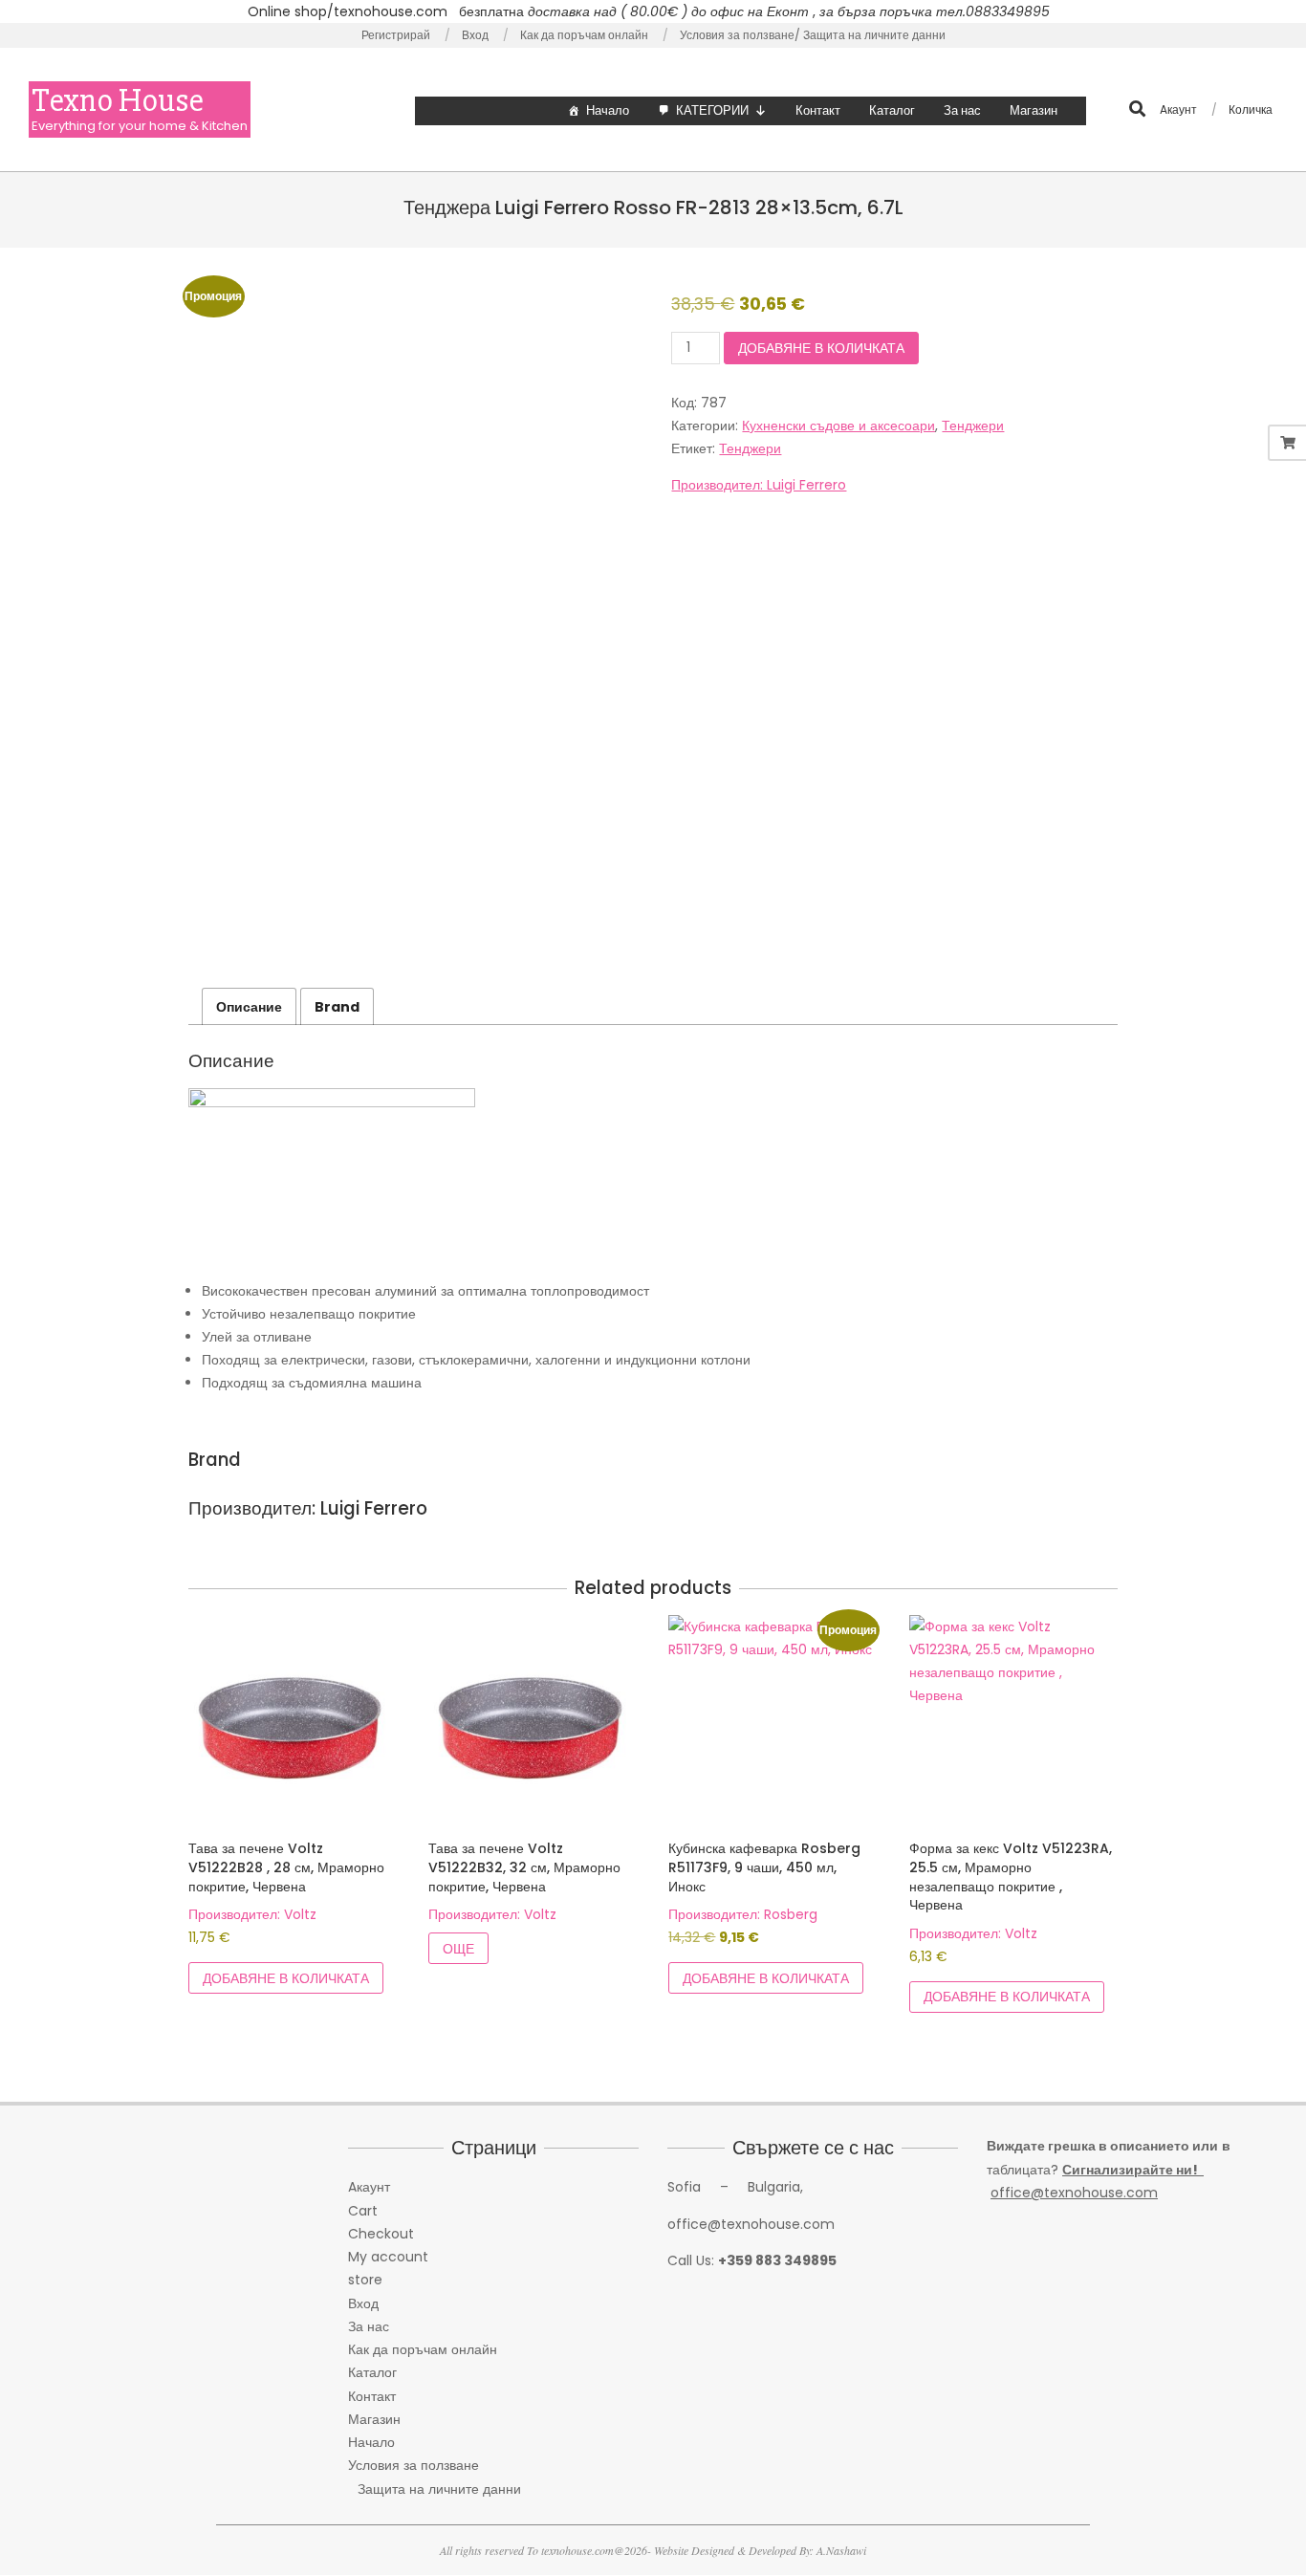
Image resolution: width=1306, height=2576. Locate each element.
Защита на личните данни (439, 2489)
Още (458, 1949)
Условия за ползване (414, 2465)
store (365, 2280)
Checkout (381, 2234)
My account (388, 2257)
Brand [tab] (337, 1007)
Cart (363, 2211)
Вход (363, 2303)
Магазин (1034, 110)
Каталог (892, 110)
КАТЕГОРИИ (712, 110)
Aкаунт (369, 2187)
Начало (608, 110)
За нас (962, 110)
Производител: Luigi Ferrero (759, 485)
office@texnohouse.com (1074, 2193)
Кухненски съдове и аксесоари (838, 426)
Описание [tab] (249, 1007)
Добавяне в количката (821, 348)
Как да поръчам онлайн (423, 2349)
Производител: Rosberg (743, 1914)
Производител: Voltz (252, 1914)
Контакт (818, 110)
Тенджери (973, 426)
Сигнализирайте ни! (1133, 2170)
